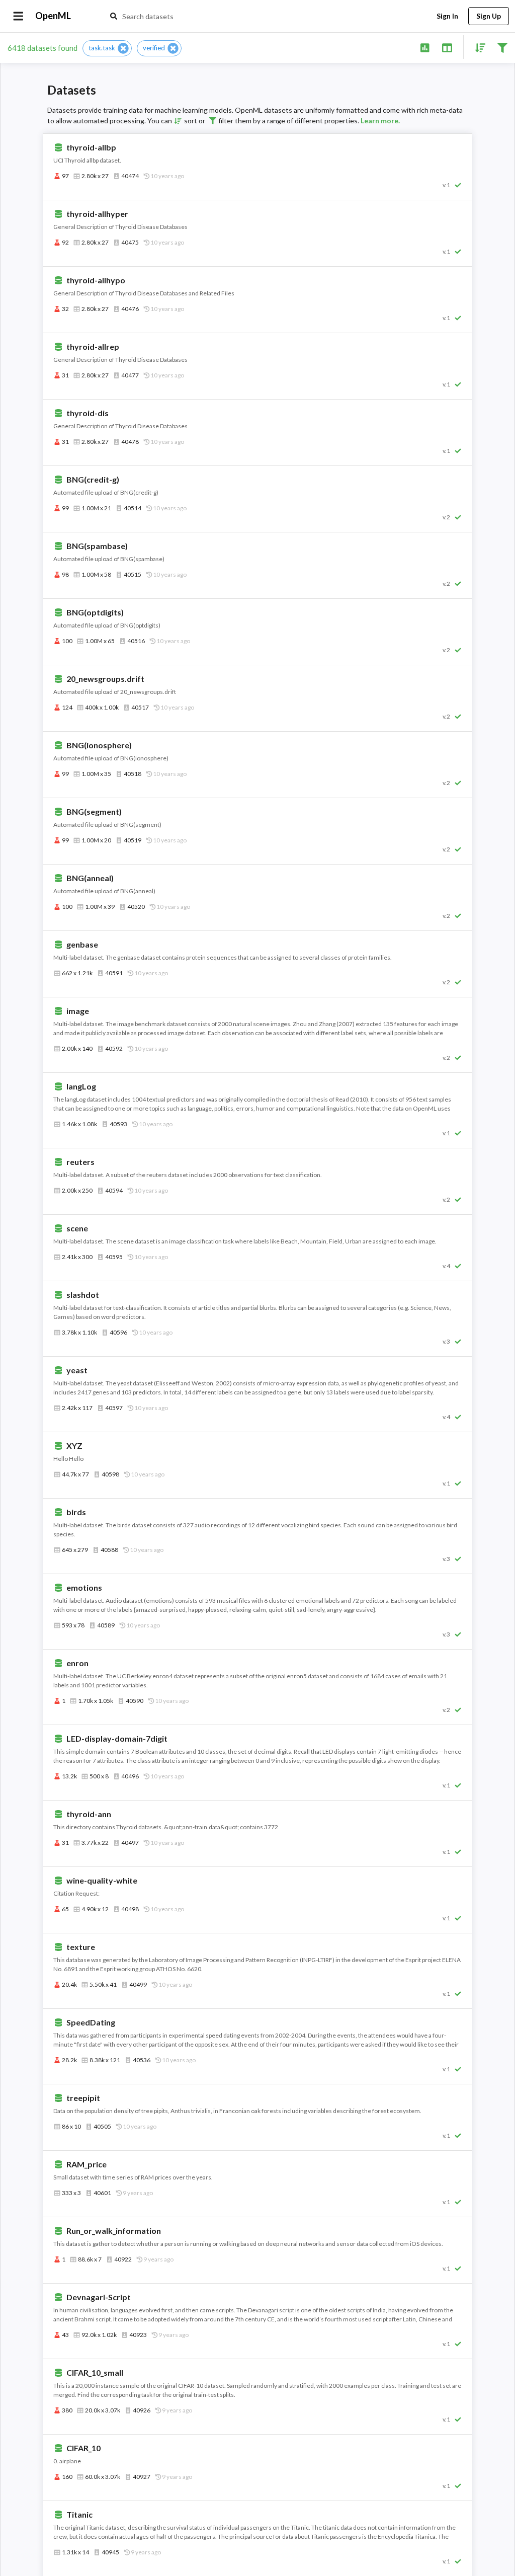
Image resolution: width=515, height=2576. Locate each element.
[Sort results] (477, 47)
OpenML (53, 16)
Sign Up (489, 16)
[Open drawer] (18, 16)
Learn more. (380, 121)
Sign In (447, 16)
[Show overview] (425, 47)
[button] (107, 48)
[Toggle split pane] (447, 47)
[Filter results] (502, 47)
